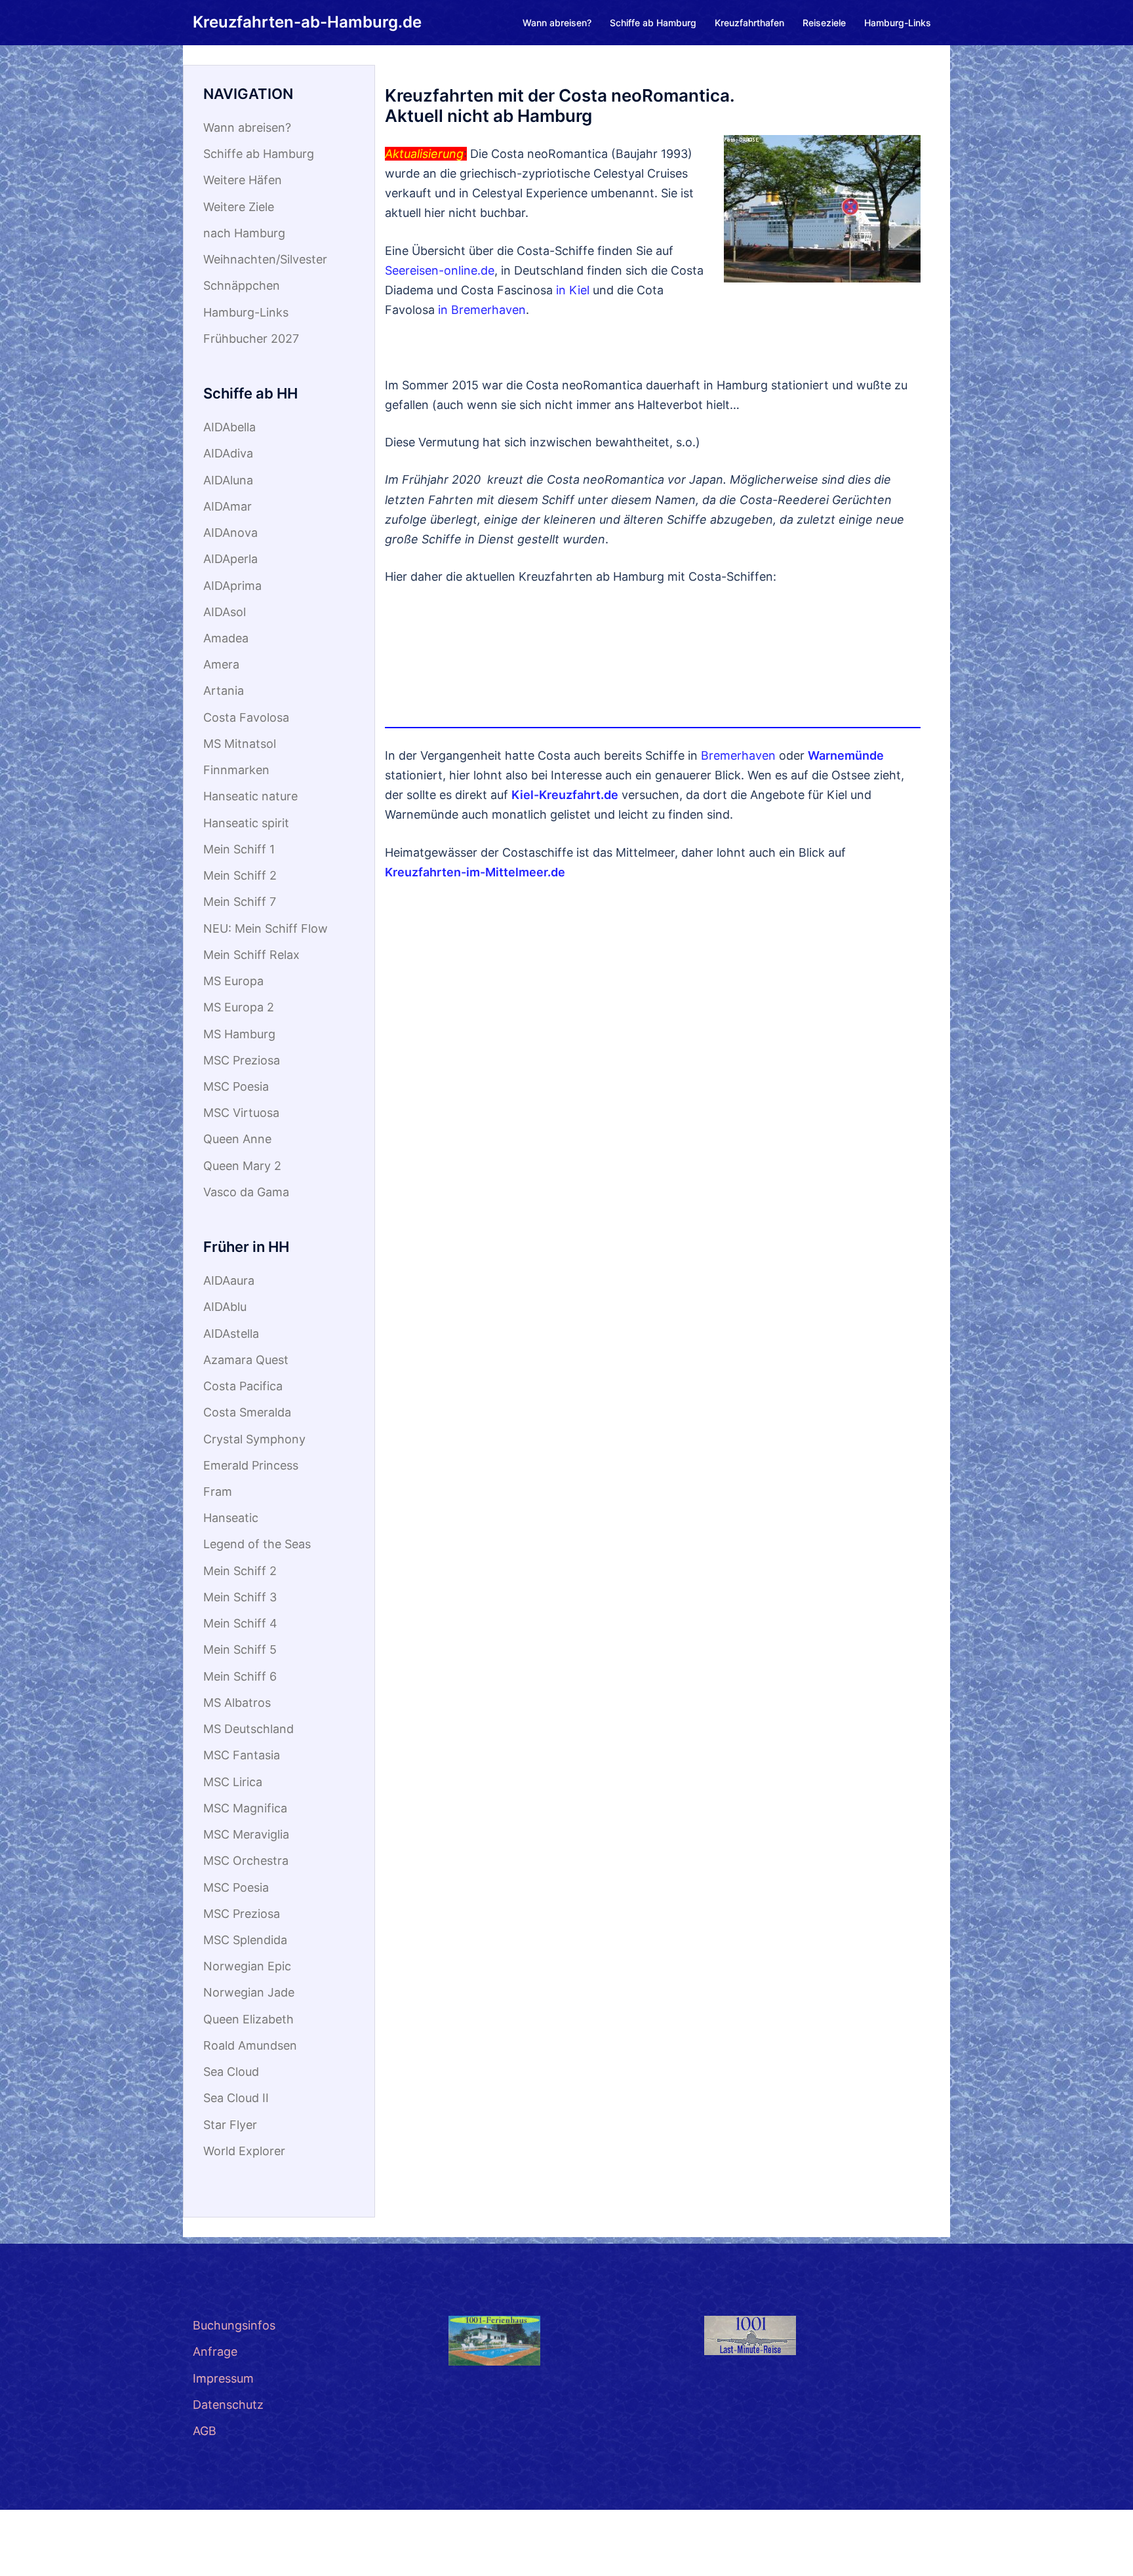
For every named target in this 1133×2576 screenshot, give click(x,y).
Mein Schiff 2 (240, 875)
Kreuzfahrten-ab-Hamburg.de (307, 22)
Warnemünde (846, 755)
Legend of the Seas (257, 1544)
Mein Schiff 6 (240, 1676)
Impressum (223, 2378)
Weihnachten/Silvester (265, 259)
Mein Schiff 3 (240, 1597)
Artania (224, 691)
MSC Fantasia (242, 1755)
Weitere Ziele (239, 207)
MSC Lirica (233, 1782)
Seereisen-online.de (440, 270)
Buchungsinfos (234, 2325)
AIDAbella (229, 427)
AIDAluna (228, 480)
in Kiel (573, 290)
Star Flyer (230, 2125)
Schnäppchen (242, 285)
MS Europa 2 (239, 1007)
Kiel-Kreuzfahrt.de (565, 795)
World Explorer (244, 2151)
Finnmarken (236, 770)
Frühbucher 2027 (251, 339)
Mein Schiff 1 (239, 849)
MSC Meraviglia (246, 1834)
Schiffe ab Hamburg (653, 23)
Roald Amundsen (250, 2045)
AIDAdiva (228, 453)
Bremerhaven (738, 755)
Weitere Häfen (243, 180)
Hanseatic (231, 1518)
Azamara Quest (246, 1360)
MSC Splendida (245, 1940)
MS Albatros (237, 1703)
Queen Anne (237, 1139)
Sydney (213, 2553)
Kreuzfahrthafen (749, 23)
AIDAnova (230, 533)
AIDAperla (230, 559)
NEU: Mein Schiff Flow (266, 928)
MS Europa (233, 981)
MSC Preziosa (242, 1060)
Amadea (226, 638)
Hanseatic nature (250, 796)
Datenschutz (228, 2405)
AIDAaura (229, 1280)
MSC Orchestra (246, 1861)
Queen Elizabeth (248, 2019)
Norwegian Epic (247, 1966)
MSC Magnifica (245, 1808)
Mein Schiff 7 (240, 902)
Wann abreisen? (557, 23)
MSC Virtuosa (241, 1113)
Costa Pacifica (243, 1386)
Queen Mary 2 (242, 1166)
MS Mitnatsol (240, 744)
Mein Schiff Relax (251, 955)
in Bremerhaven (482, 310)
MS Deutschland (248, 1729)
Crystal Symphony (254, 1439)
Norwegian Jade (249, 1992)
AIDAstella (231, 1334)
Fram (218, 1492)
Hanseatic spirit (246, 823)
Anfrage (215, 2352)
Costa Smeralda (247, 1412)
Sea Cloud (231, 2072)
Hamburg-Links (898, 23)
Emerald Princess (251, 1465)
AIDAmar (228, 506)
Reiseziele (824, 23)
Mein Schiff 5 (240, 1649)
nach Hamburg (244, 233)
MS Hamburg (239, 1034)
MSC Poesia (236, 1086)
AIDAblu (225, 1307)
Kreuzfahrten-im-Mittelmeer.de (475, 872)
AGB (205, 2431)
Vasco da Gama (246, 1192)
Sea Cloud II (236, 2098)
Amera (221, 664)
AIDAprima (232, 586)
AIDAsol (225, 612)
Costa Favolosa (246, 717)
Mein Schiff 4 (240, 1623)
